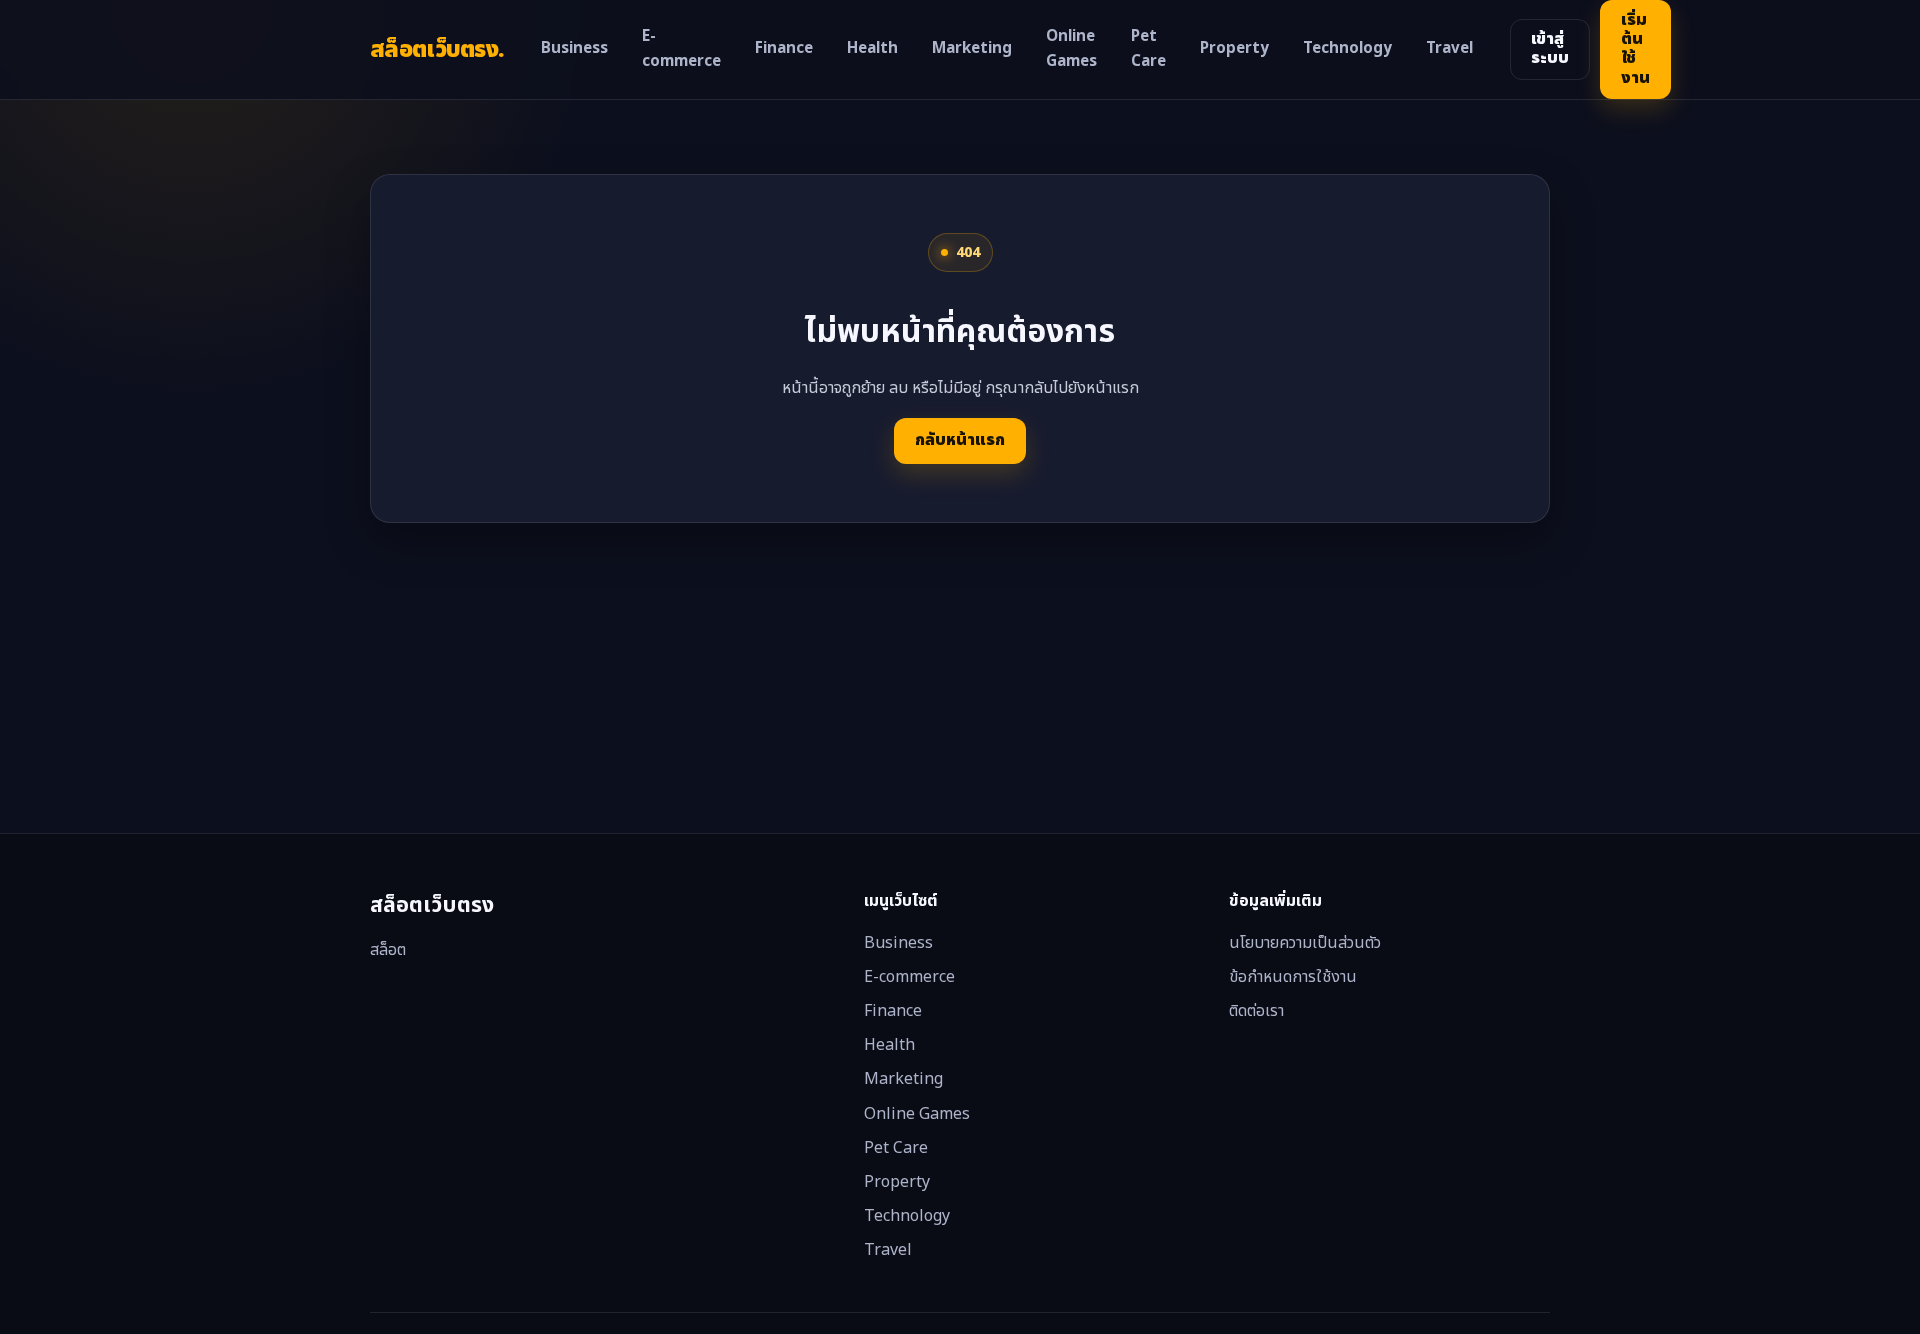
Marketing (972, 48)
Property (1234, 48)
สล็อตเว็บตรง (437, 49)
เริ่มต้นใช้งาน (1635, 49)
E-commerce (681, 49)
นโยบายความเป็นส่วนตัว (1305, 943)
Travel (1449, 48)
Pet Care (1148, 49)
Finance (784, 48)
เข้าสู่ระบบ (1550, 48)
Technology (1347, 48)
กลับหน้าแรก (960, 440)
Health (872, 48)
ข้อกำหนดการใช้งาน (1293, 977)
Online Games (1071, 49)
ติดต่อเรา (1256, 1011)
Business (574, 48)
